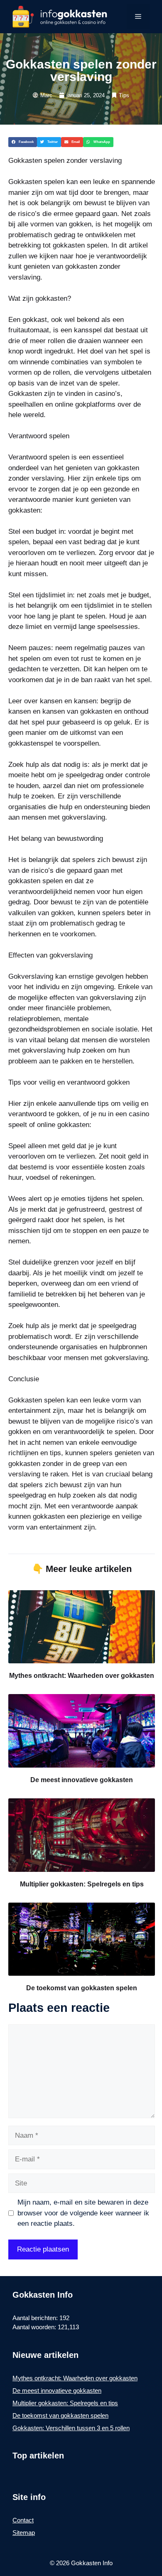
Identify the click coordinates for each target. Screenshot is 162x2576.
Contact (23, 2520)
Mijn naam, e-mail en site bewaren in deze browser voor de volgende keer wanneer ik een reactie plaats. (83, 2213)
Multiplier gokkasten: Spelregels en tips (82, 1884)
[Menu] (138, 17)
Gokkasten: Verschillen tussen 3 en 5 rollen (71, 2428)
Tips (124, 95)
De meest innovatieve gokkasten (82, 1780)
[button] (23, 142)
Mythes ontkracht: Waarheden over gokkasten (82, 1676)
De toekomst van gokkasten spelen (82, 1988)
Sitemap (24, 2533)
